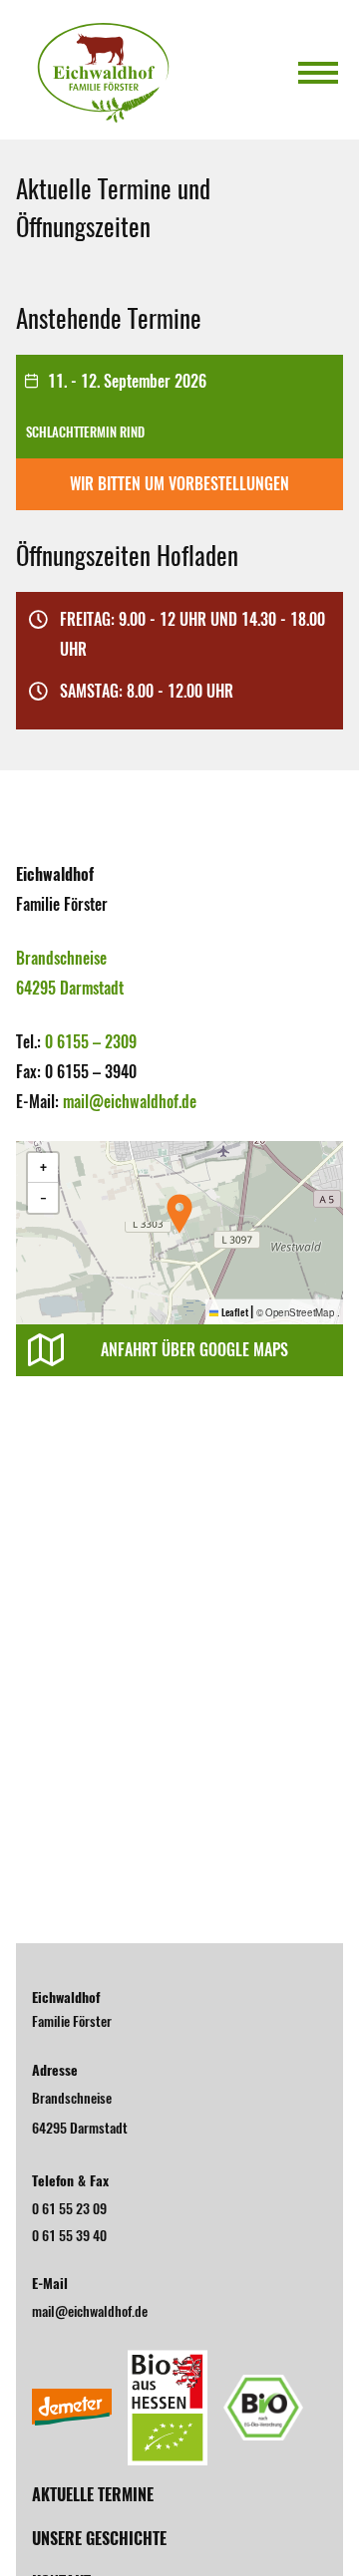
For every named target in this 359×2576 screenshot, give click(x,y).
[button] (179, 1214)
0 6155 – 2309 (91, 1041)
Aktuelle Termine (93, 2494)
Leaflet (233, 1312)
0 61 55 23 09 (69, 2208)
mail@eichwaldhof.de (130, 1101)
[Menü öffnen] (318, 73)
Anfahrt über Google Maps (194, 1350)
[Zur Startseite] (103, 73)
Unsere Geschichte (99, 2538)
